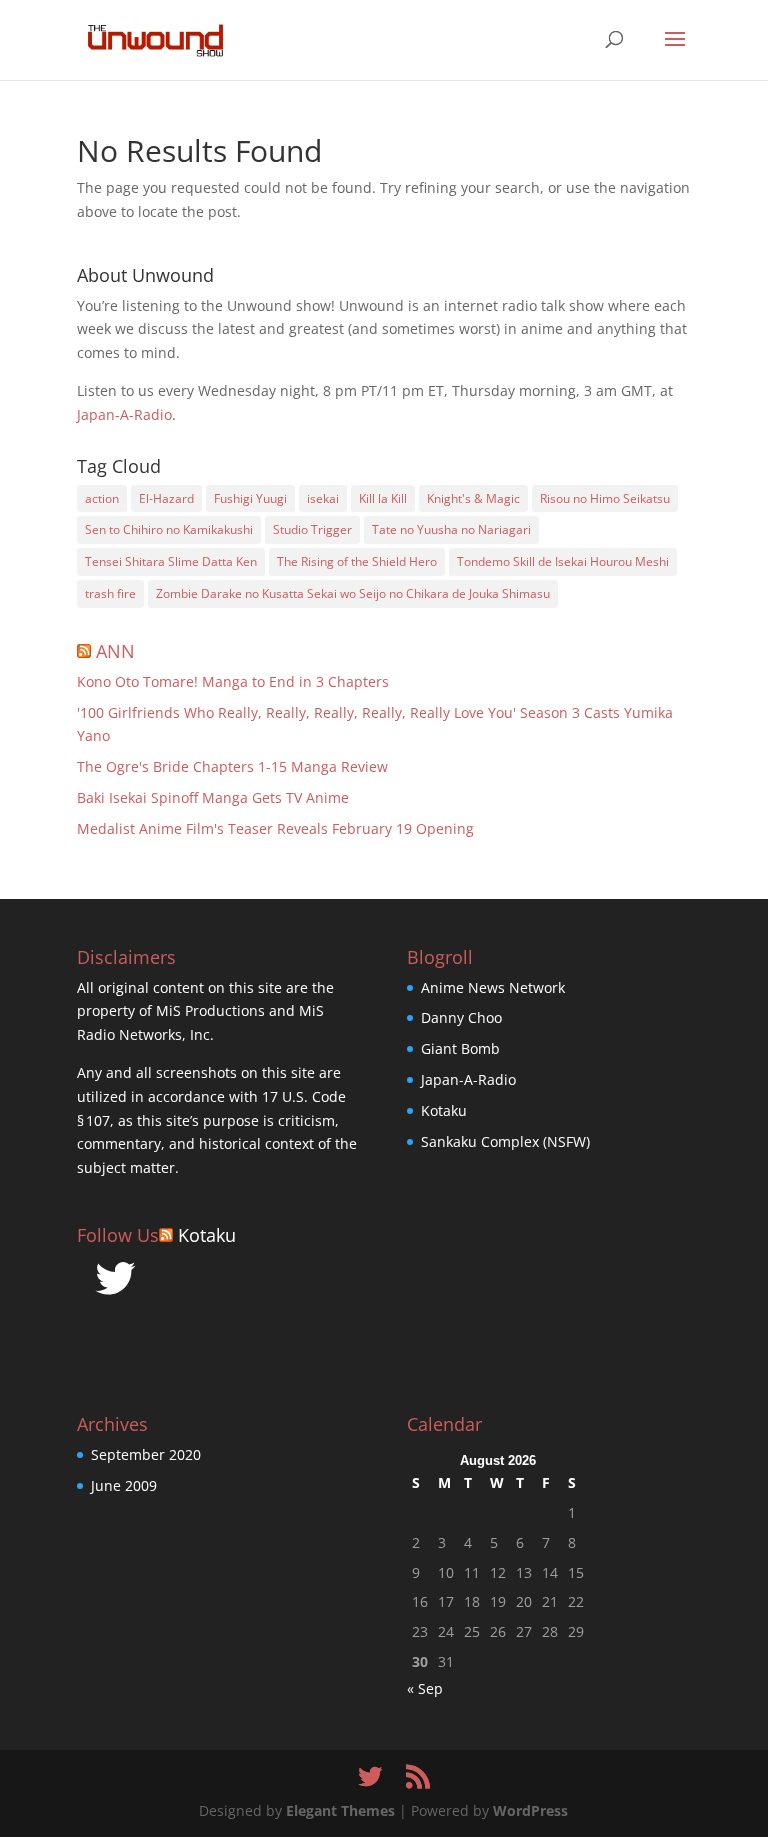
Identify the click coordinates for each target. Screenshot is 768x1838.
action (102, 498)
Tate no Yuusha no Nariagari (451, 529)
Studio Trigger (312, 529)
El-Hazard (166, 498)
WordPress (530, 1810)
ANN (115, 651)
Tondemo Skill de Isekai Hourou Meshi (563, 561)
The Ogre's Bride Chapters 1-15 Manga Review (232, 766)
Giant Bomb (460, 1048)
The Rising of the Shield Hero (357, 561)
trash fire (110, 593)
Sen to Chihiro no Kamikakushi (169, 529)
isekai (323, 498)
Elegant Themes (340, 1810)
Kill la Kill (383, 498)
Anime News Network (493, 987)
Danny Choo (461, 1017)
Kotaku (207, 1235)
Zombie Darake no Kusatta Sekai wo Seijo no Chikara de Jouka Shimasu (353, 593)
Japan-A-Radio (124, 414)
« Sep (425, 1688)
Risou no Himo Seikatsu (605, 498)
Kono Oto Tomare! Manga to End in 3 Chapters (233, 681)
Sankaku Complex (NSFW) (505, 1141)
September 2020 (146, 1454)
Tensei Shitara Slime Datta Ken (171, 561)
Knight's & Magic (473, 498)
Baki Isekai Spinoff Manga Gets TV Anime (213, 797)
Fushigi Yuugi (250, 498)
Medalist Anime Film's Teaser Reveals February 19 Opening (275, 828)
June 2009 (124, 1485)
